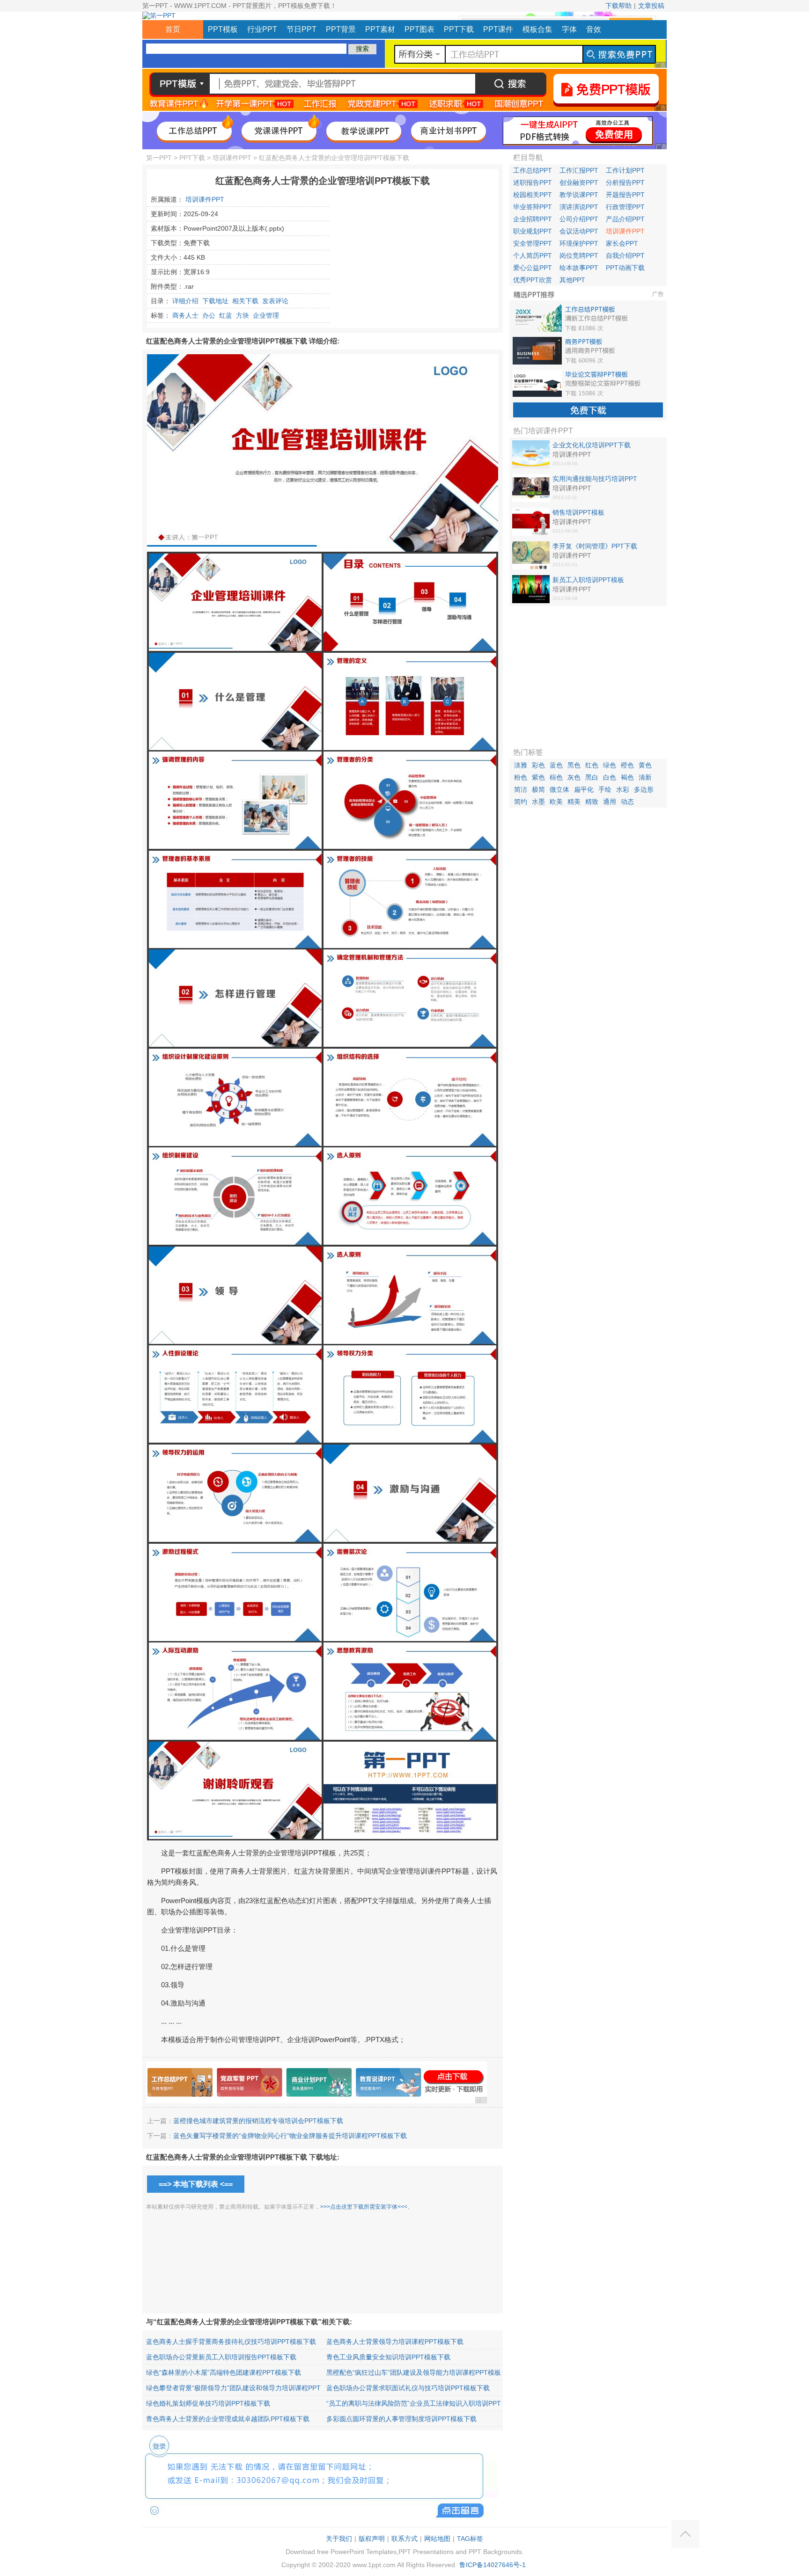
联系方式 (404, 2539)
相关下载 (245, 301)
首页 (173, 29)
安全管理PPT (533, 243)
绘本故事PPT (579, 268)
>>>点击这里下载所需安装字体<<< (364, 2207)
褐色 (627, 777)
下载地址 (215, 301)
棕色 (556, 777)
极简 (538, 789)
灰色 (574, 777)
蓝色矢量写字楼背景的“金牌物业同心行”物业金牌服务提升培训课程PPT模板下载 (290, 2136)
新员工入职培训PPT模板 (588, 580)
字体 (569, 29)
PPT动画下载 (625, 268)
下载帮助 (618, 6)
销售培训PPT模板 (578, 512)
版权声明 (372, 2539)
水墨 (538, 802)
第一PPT (159, 158)
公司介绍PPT (579, 219)
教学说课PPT (579, 195)
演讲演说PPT (579, 207)
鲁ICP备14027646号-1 (493, 2565)
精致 (592, 802)
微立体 (559, 789)
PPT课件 (498, 29)
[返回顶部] (685, 2534)
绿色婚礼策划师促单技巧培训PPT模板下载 (208, 2403)
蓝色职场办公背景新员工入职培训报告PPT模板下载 (221, 2357)
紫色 (538, 777)
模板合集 (537, 29)
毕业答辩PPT (533, 207)
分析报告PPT (625, 182)
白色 (610, 777)
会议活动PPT (579, 231)
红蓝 (226, 315)
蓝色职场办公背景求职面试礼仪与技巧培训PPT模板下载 (408, 2388)
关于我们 (339, 2539)
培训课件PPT (232, 158)
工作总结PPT (533, 170)
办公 (209, 315)
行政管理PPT (625, 207)
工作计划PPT (625, 170)
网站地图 (437, 2539)
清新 (645, 777)
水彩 (623, 789)
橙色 (627, 765)
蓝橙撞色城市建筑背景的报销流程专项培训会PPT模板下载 (258, 2121)
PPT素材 (380, 29)
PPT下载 (459, 29)
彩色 (538, 765)
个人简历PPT (533, 255)
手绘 (605, 789)
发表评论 (275, 301)
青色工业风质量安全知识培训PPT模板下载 (388, 2357)
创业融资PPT (579, 182)
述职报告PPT (533, 182)
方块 (243, 315)
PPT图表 (419, 29)
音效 (594, 29)
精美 (574, 802)
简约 (521, 802)
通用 (610, 802)
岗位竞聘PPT (579, 255)
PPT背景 (341, 29)
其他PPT (572, 280)
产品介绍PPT (625, 219)
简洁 (521, 789)
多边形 (644, 789)
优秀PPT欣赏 (533, 280)
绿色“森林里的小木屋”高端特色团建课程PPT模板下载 (224, 2372)
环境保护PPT (579, 243)
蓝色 (556, 765)
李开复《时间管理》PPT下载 (595, 546)
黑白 (592, 777)
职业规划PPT (533, 231)
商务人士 (185, 315)
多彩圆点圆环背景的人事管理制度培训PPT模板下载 (401, 2419)
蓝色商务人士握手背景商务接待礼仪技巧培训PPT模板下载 (231, 2342)
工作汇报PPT (579, 170)
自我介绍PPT (625, 255)
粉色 (521, 777)
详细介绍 (185, 301)
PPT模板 (223, 29)
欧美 (556, 802)
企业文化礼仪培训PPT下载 (592, 445)
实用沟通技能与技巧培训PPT (595, 479)
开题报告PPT (625, 195)
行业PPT (262, 29)
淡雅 (521, 765)
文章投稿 (651, 6)
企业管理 (266, 315)
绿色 (610, 765)
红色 (592, 765)
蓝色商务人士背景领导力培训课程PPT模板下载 (395, 2342)
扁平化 (584, 789)
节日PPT (302, 29)
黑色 (574, 765)
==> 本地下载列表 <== (196, 2184)
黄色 (645, 765)
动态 (627, 802)
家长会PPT (622, 243)
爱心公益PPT (533, 268)
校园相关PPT (533, 195)
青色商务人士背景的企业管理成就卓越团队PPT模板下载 (228, 2419)
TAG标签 (470, 2539)
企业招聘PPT (533, 219)
